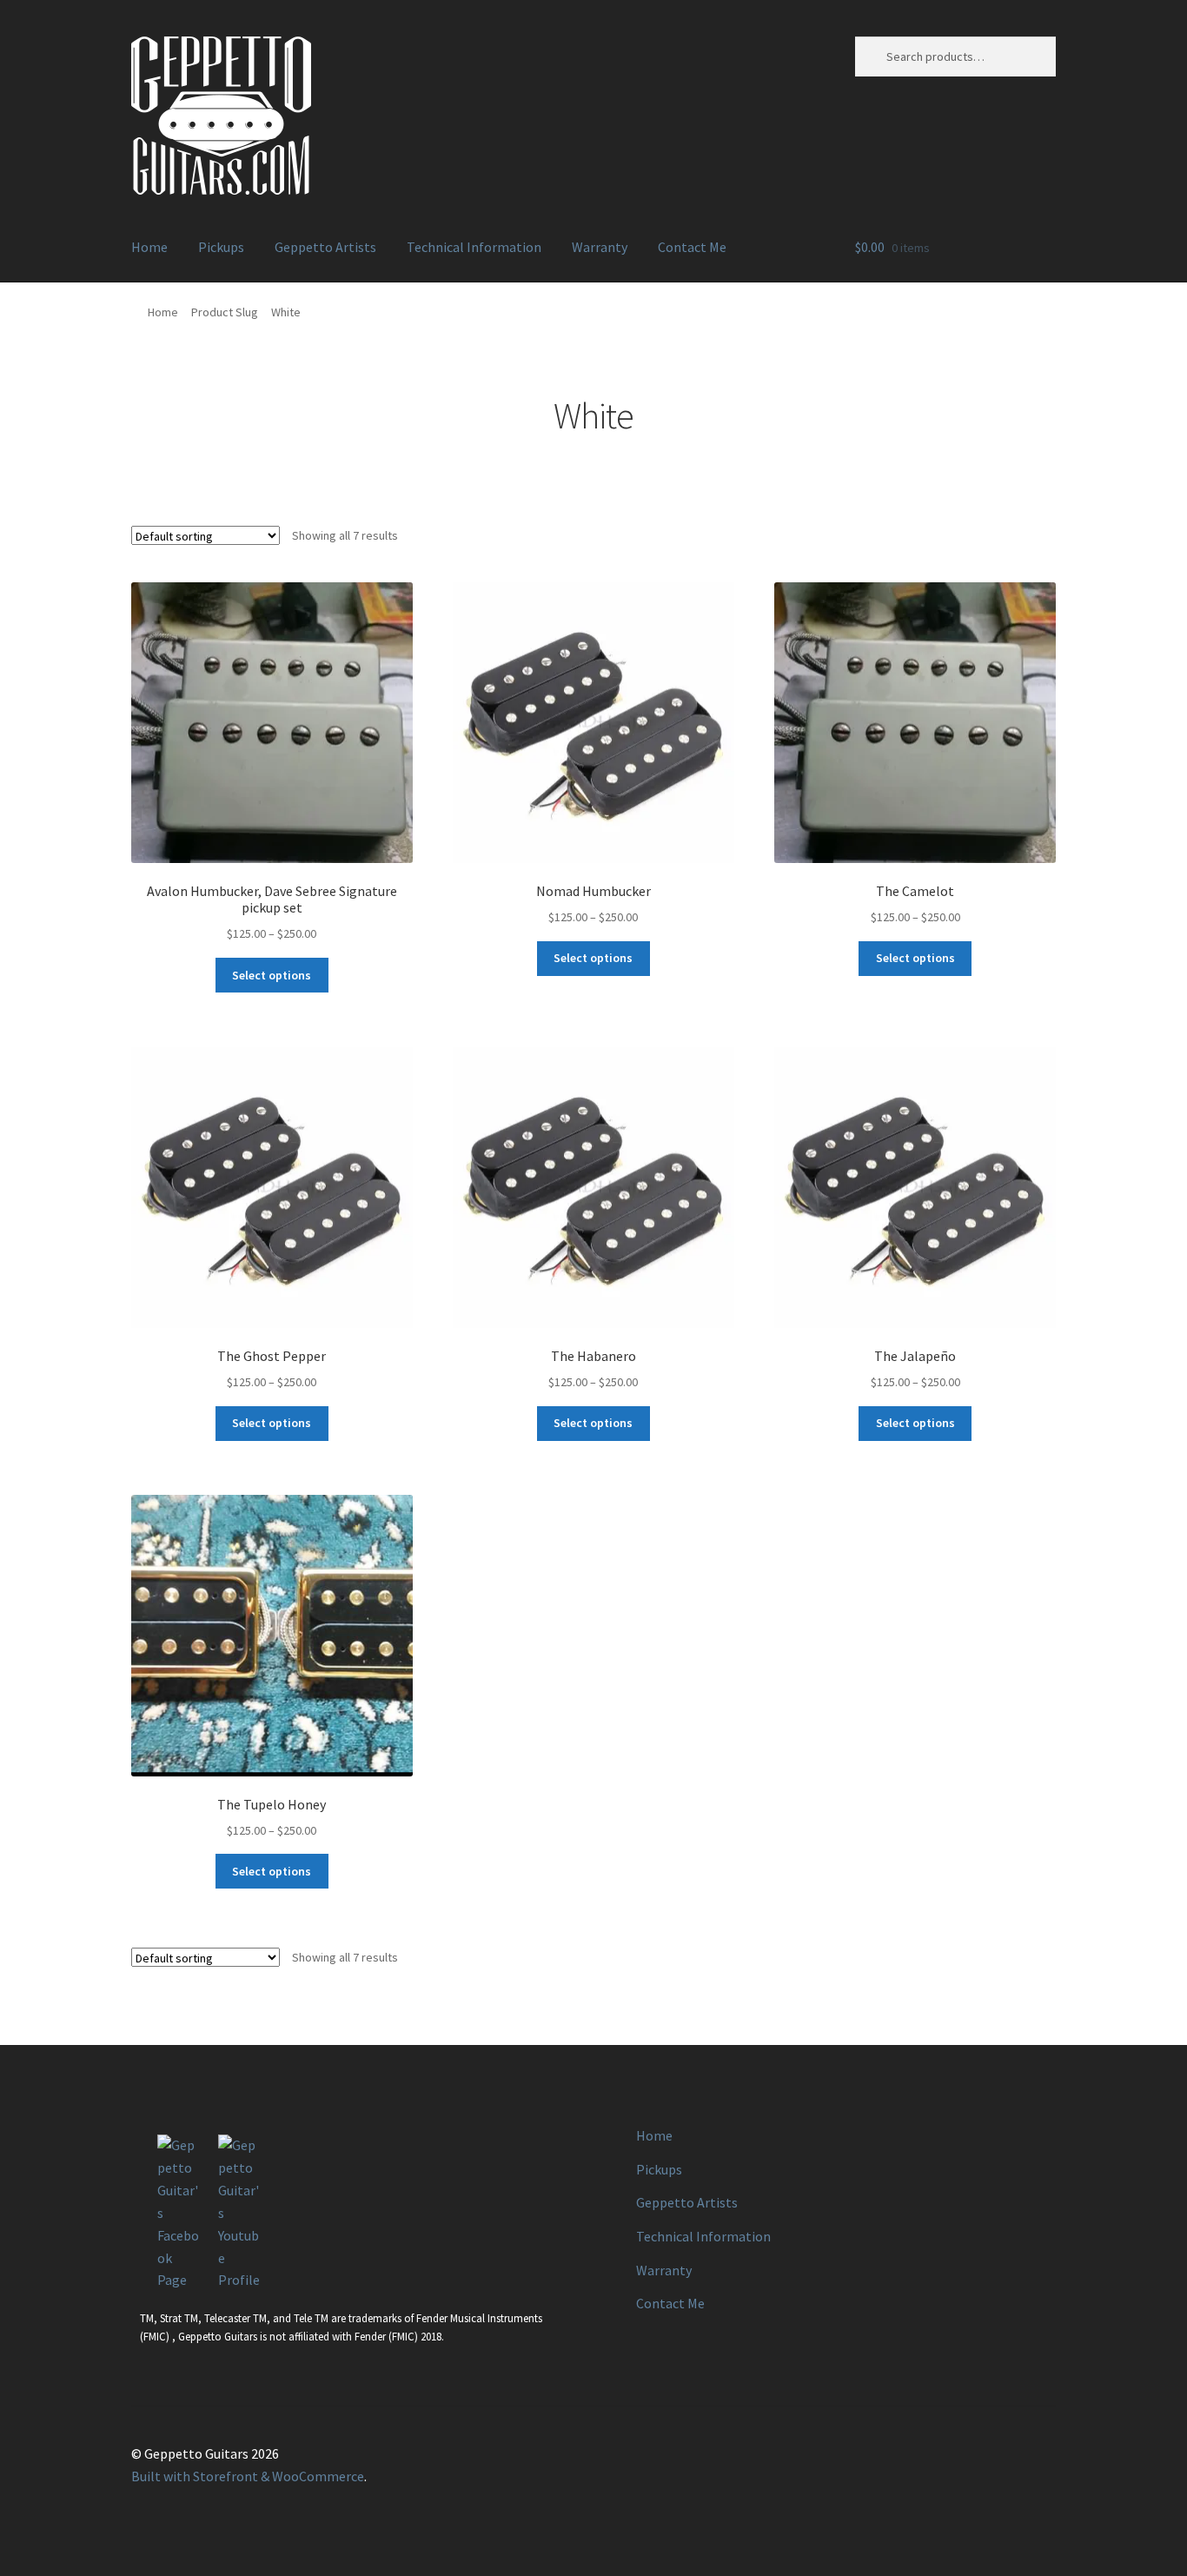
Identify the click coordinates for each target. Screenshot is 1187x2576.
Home (149, 247)
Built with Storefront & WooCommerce (248, 2476)
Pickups (221, 247)
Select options (272, 975)
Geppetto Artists (325, 247)
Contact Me (692, 247)
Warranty (600, 247)
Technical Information (474, 247)
